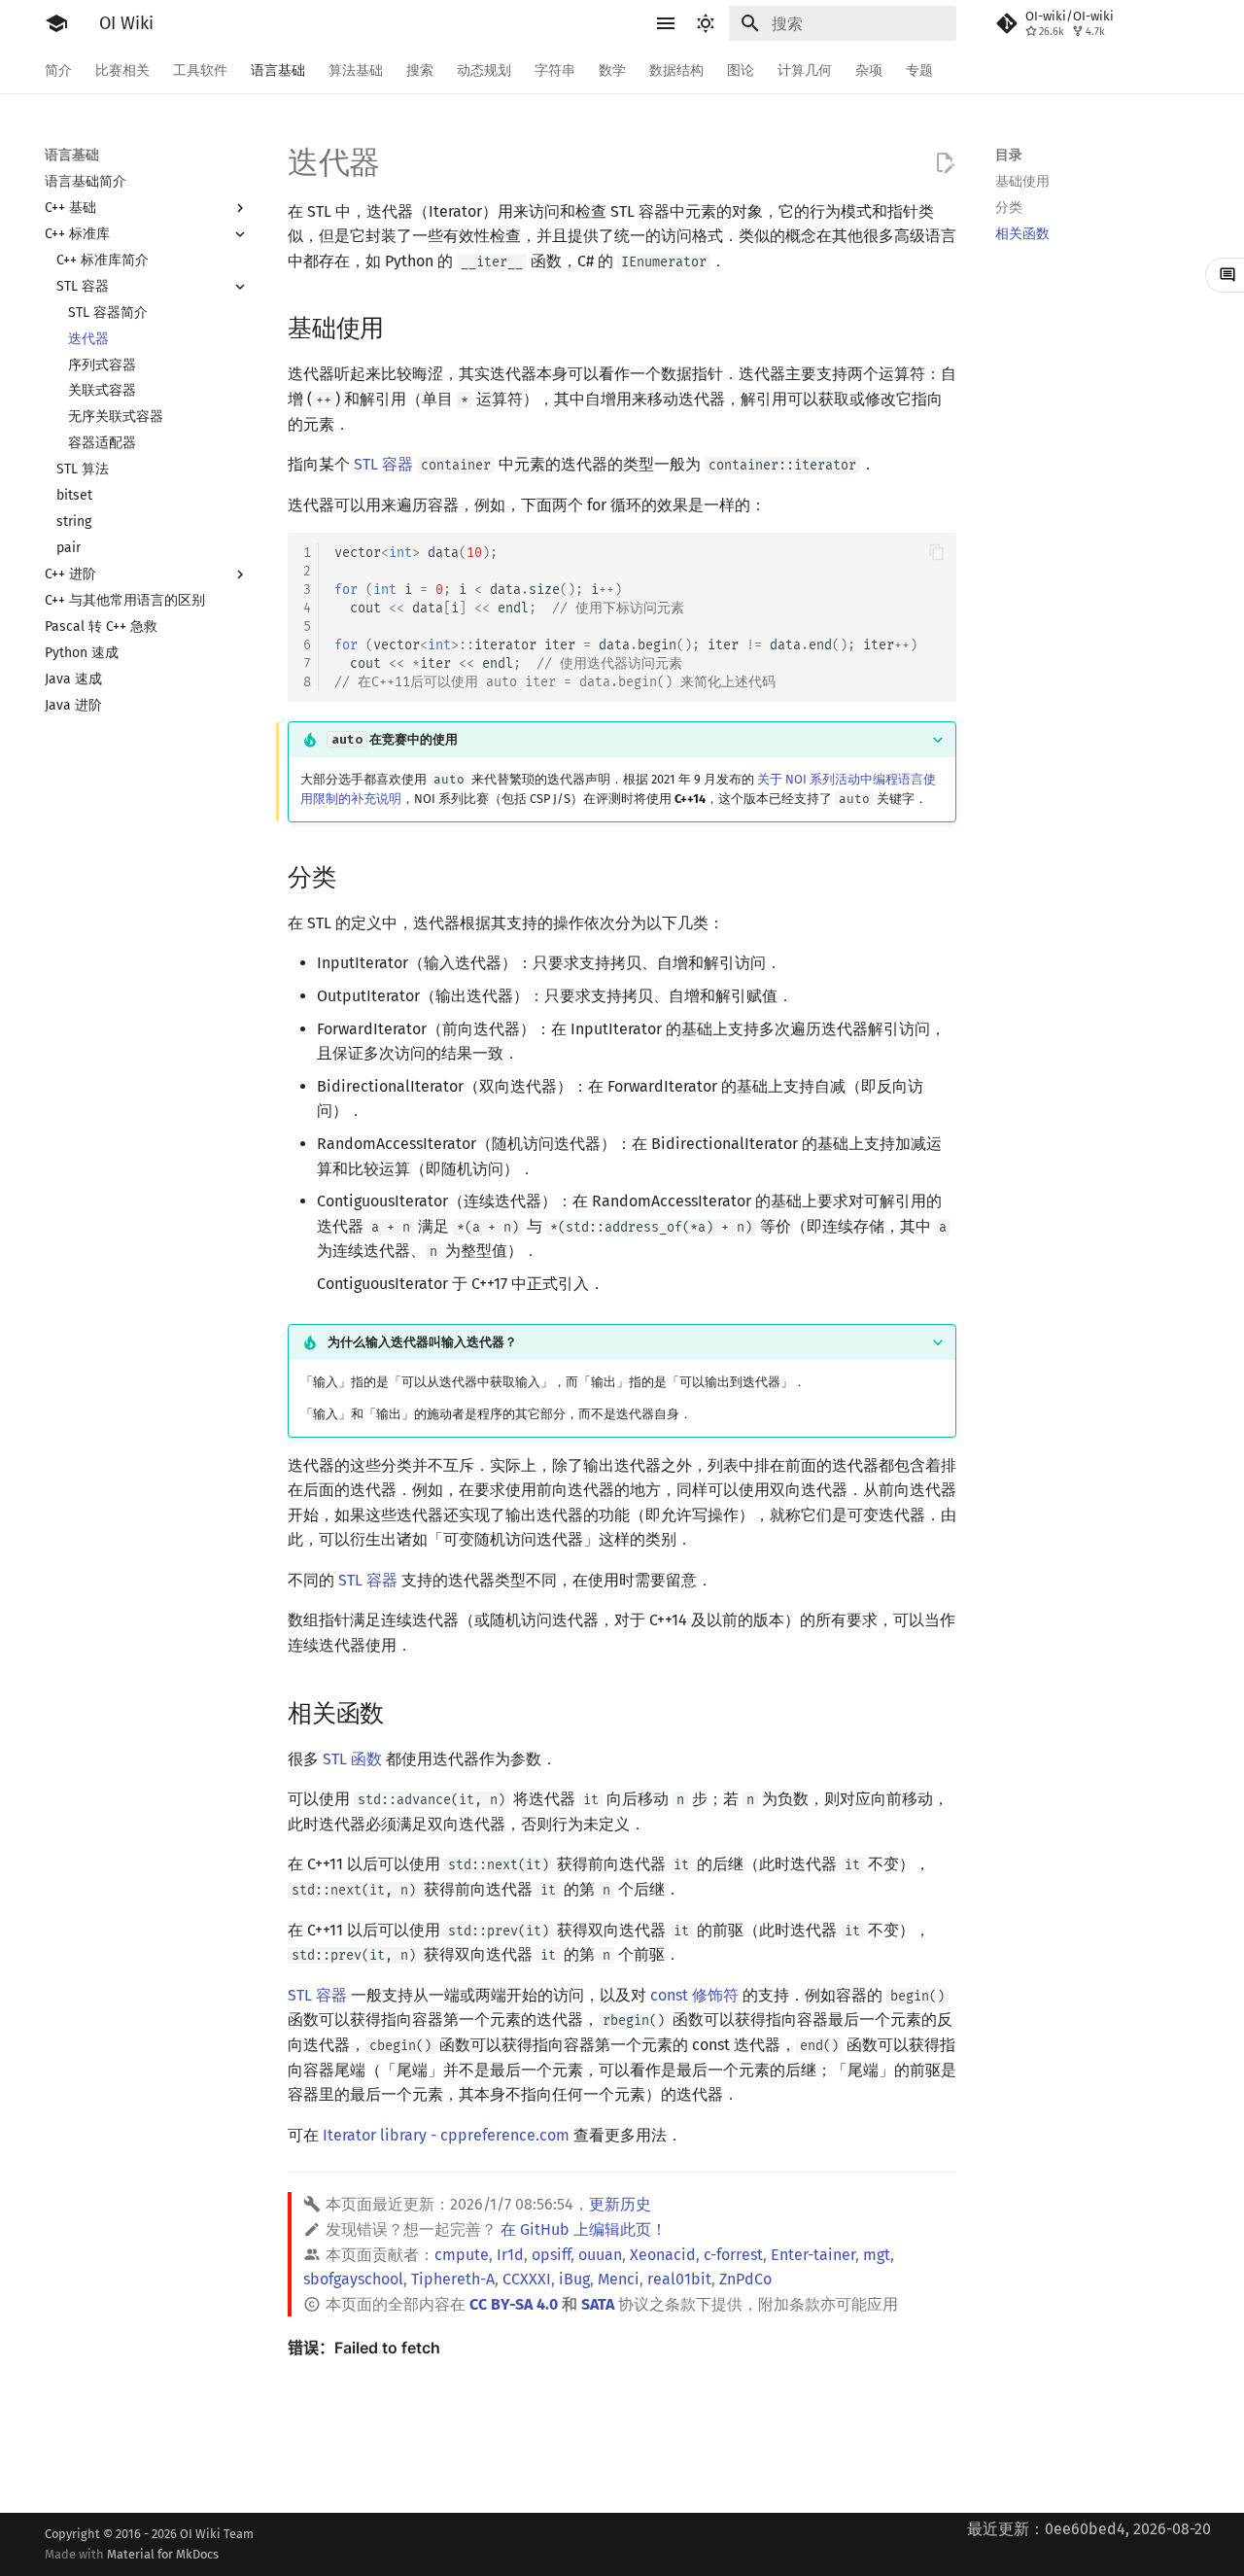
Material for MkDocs (163, 2554)
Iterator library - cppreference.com (446, 2135)
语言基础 (278, 70)
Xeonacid (663, 2255)
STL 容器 (383, 464)
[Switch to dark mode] (706, 23)
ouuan (600, 2255)
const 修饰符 (694, 1995)
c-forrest (733, 2255)
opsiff (551, 2255)
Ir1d (510, 2255)
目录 (1009, 155)
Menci (619, 2279)
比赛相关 (122, 70)
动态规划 (484, 70)
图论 (741, 70)
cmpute (462, 2255)
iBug (574, 2279)
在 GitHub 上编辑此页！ (584, 2229)
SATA (598, 2304)
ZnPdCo (745, 2279)
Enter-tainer (813, 2255)
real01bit (679, 2279)
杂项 (869, 70)
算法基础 (356, 70)
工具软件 (200, 70)
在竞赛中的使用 (395, 739)
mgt (877, 2255)
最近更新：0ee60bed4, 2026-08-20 (1089, 2529)
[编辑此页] (945, 163)
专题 (919, 70)
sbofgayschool (353, 2279)
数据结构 (676, 70)
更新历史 (620, 2204)
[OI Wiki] (56, 23)
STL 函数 (352, 1759)
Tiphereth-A (453, 2279)
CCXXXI (527, 2279)
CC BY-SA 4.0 (514, 2304)
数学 (612, 70)
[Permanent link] (402, 327)
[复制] (937, 552)
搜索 (420, 70)
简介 (58, 70)
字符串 (555, 70)
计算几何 (805, 70)
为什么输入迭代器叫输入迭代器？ (422, 1342)
